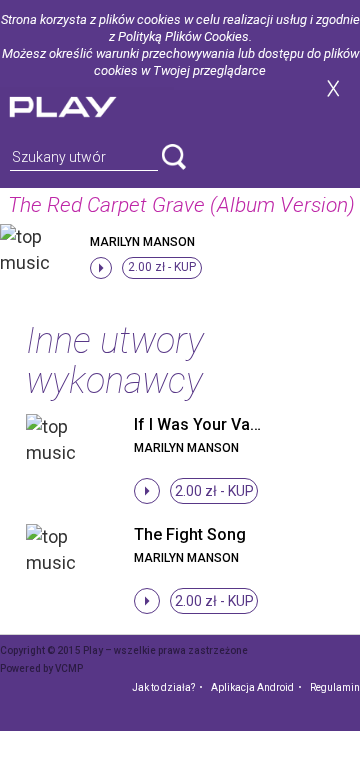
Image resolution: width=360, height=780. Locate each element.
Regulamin (335, 687)
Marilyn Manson (142, 242)
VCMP (69, 668)
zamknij (333, 88)
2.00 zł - (162, 267)
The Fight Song (190, 534)
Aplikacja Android (252, 687)
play (87, 104)
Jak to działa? (163, 687)
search (174, 157)
